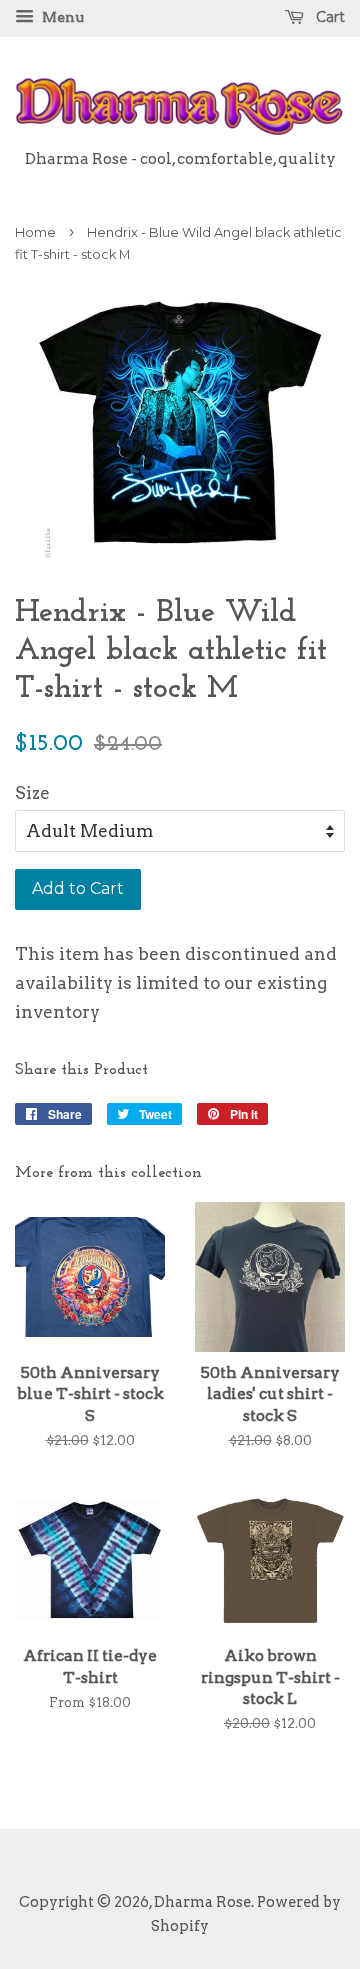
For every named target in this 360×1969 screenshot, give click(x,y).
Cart (328, 17)
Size (32, 793)
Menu (61, 17)
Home (35, 232)
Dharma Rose (202, 1902)
